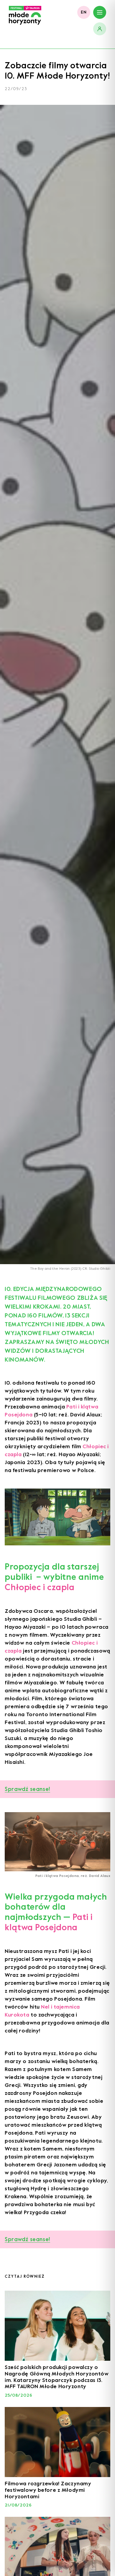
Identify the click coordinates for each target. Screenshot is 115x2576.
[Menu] (100, 12)
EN (84, 12)
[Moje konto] (100, 29)
